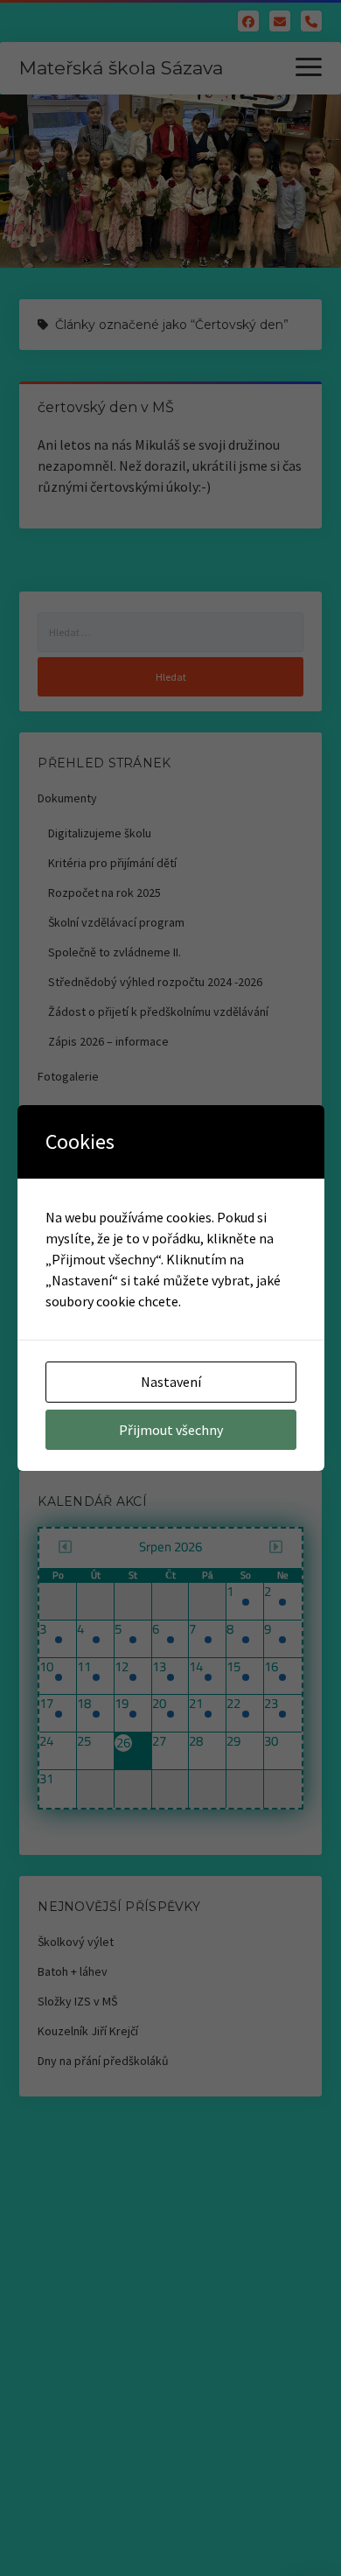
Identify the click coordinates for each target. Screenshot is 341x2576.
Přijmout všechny (171, 1430)
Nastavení (171, 1382)
